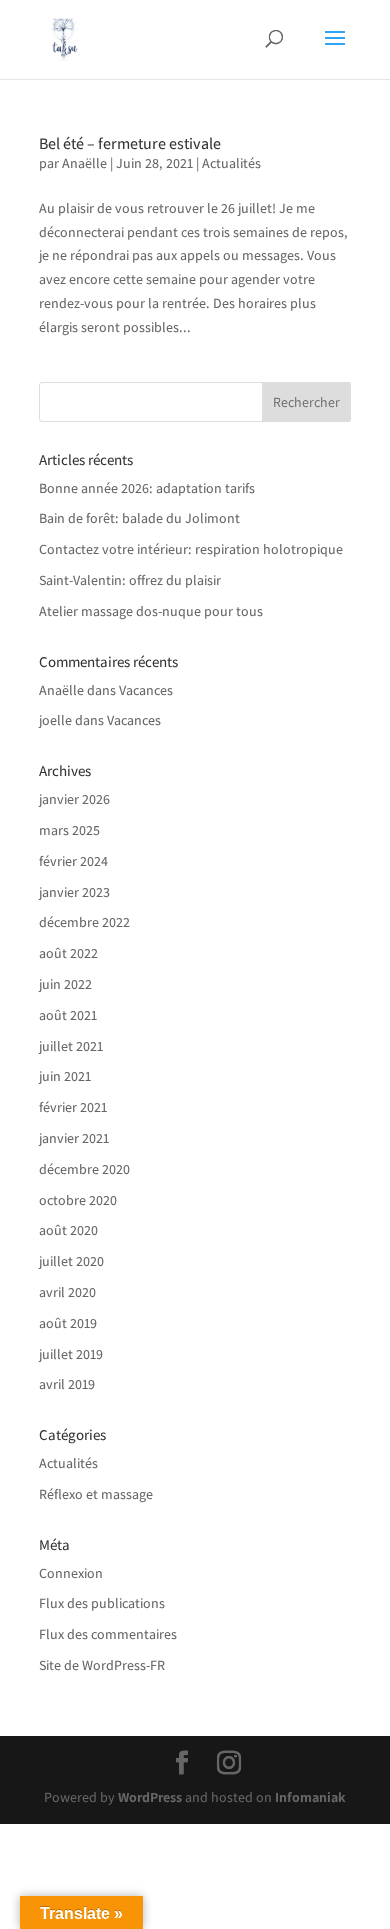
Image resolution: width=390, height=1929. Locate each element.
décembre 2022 (84, 922)
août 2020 (68, 1230)
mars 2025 (69, 830)
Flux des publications (102, 1603)
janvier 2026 (74, 799)
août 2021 (68, 1015)
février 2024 (73, 861)
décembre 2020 (84, 1169)
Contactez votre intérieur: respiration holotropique (191, 549)
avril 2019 (67, 1384)
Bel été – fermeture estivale (130, 143)
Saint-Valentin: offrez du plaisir (130, 580)
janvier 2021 (74, 1138)
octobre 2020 (78, 1200)
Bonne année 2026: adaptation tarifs (147, 488)
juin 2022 (65, 984)
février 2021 (73, 1107)
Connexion (71, 1573)
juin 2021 (65, 1076)
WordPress (150, 1797)
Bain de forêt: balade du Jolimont (139, 518)
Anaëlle (84, 163)
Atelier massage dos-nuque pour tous (151, 611)
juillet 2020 (71, 1261)
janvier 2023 (74, 892)
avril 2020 (67, 1292)
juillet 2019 (71, 1354)
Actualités (231, 163)
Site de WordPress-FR (102, 1665)
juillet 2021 (71, 1046)
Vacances (146, 690)
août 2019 (68, 1323)
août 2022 (68, 953)
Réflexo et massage (96, 1494)
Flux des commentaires (108, 1634)
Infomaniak (310, 1797)
